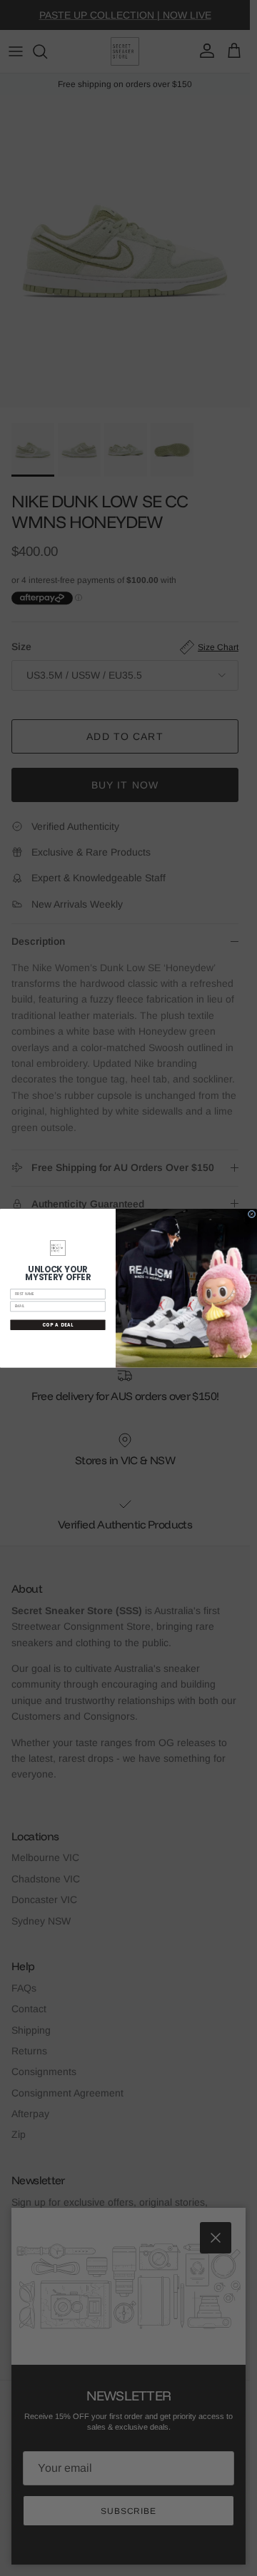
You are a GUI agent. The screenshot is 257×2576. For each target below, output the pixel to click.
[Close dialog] (252, 1214)
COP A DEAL (58, 1325)
